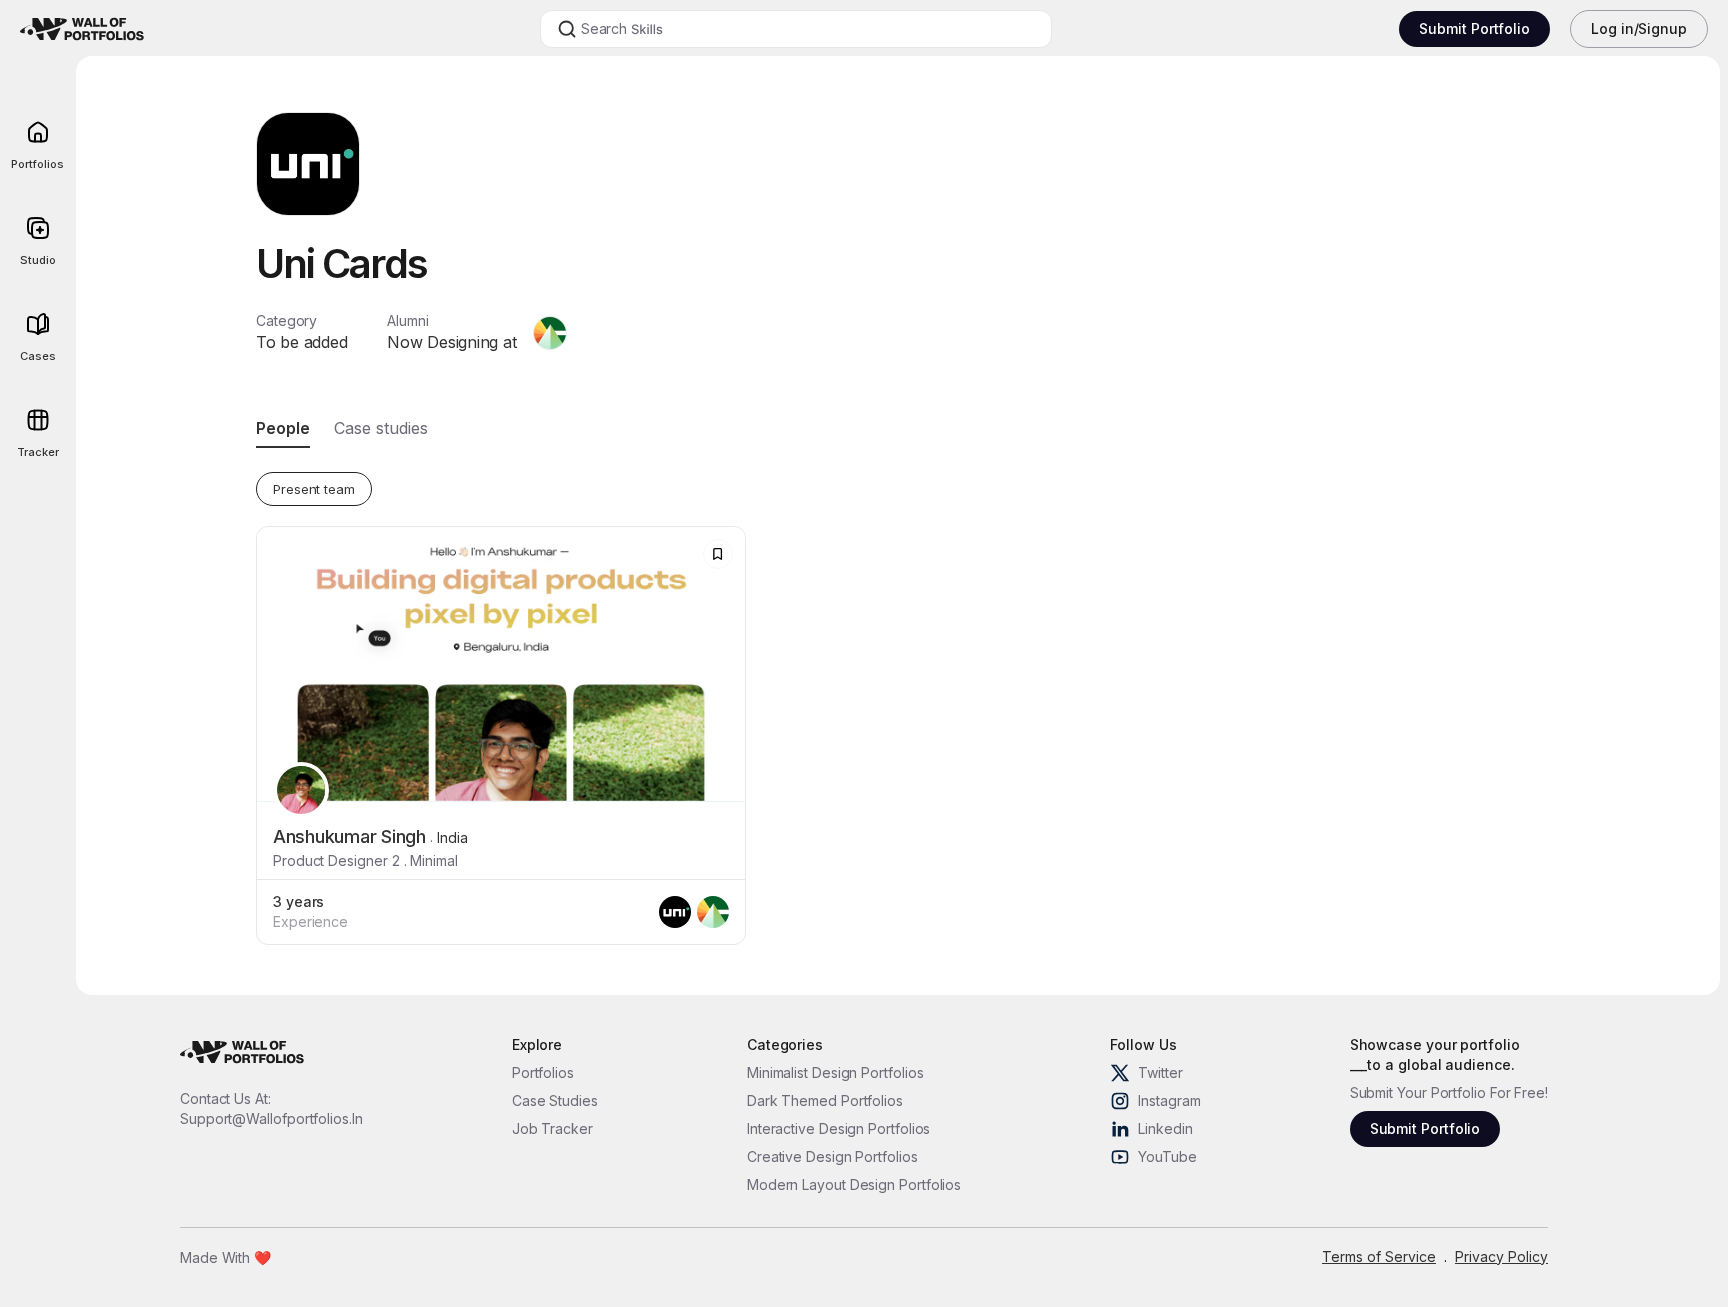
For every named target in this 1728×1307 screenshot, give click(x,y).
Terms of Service (1379, 1256)
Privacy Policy (1501, 1256)
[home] (106, 29)
